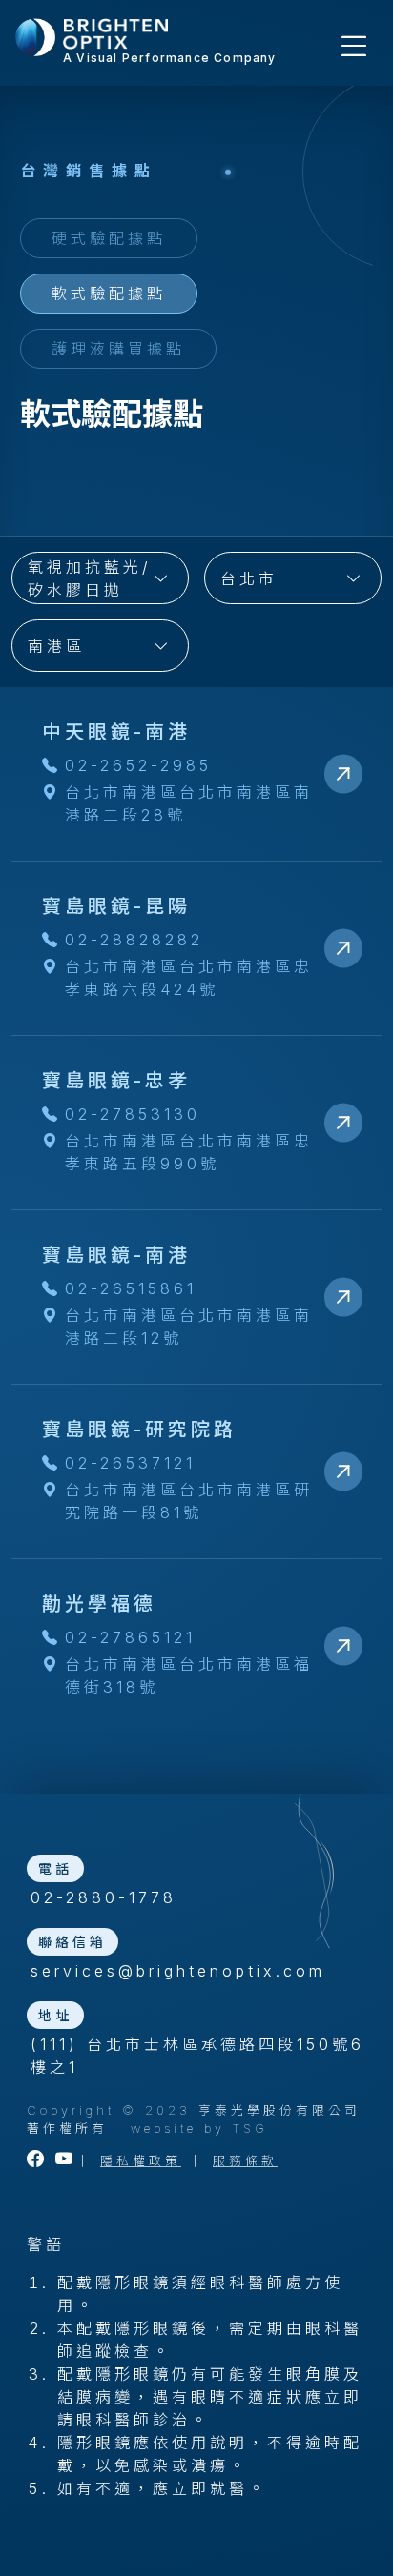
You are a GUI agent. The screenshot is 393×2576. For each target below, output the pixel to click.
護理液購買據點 (118, 349)
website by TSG (199, 2129)
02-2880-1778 (103, 1897)
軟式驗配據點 (109, 294)
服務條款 (245, 2161)
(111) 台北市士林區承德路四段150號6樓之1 (197, 2056)
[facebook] (37, 2161)
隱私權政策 (141, 2161)
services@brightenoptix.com (178, 1971)
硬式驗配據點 (109, 238)
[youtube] (66, 2161)
